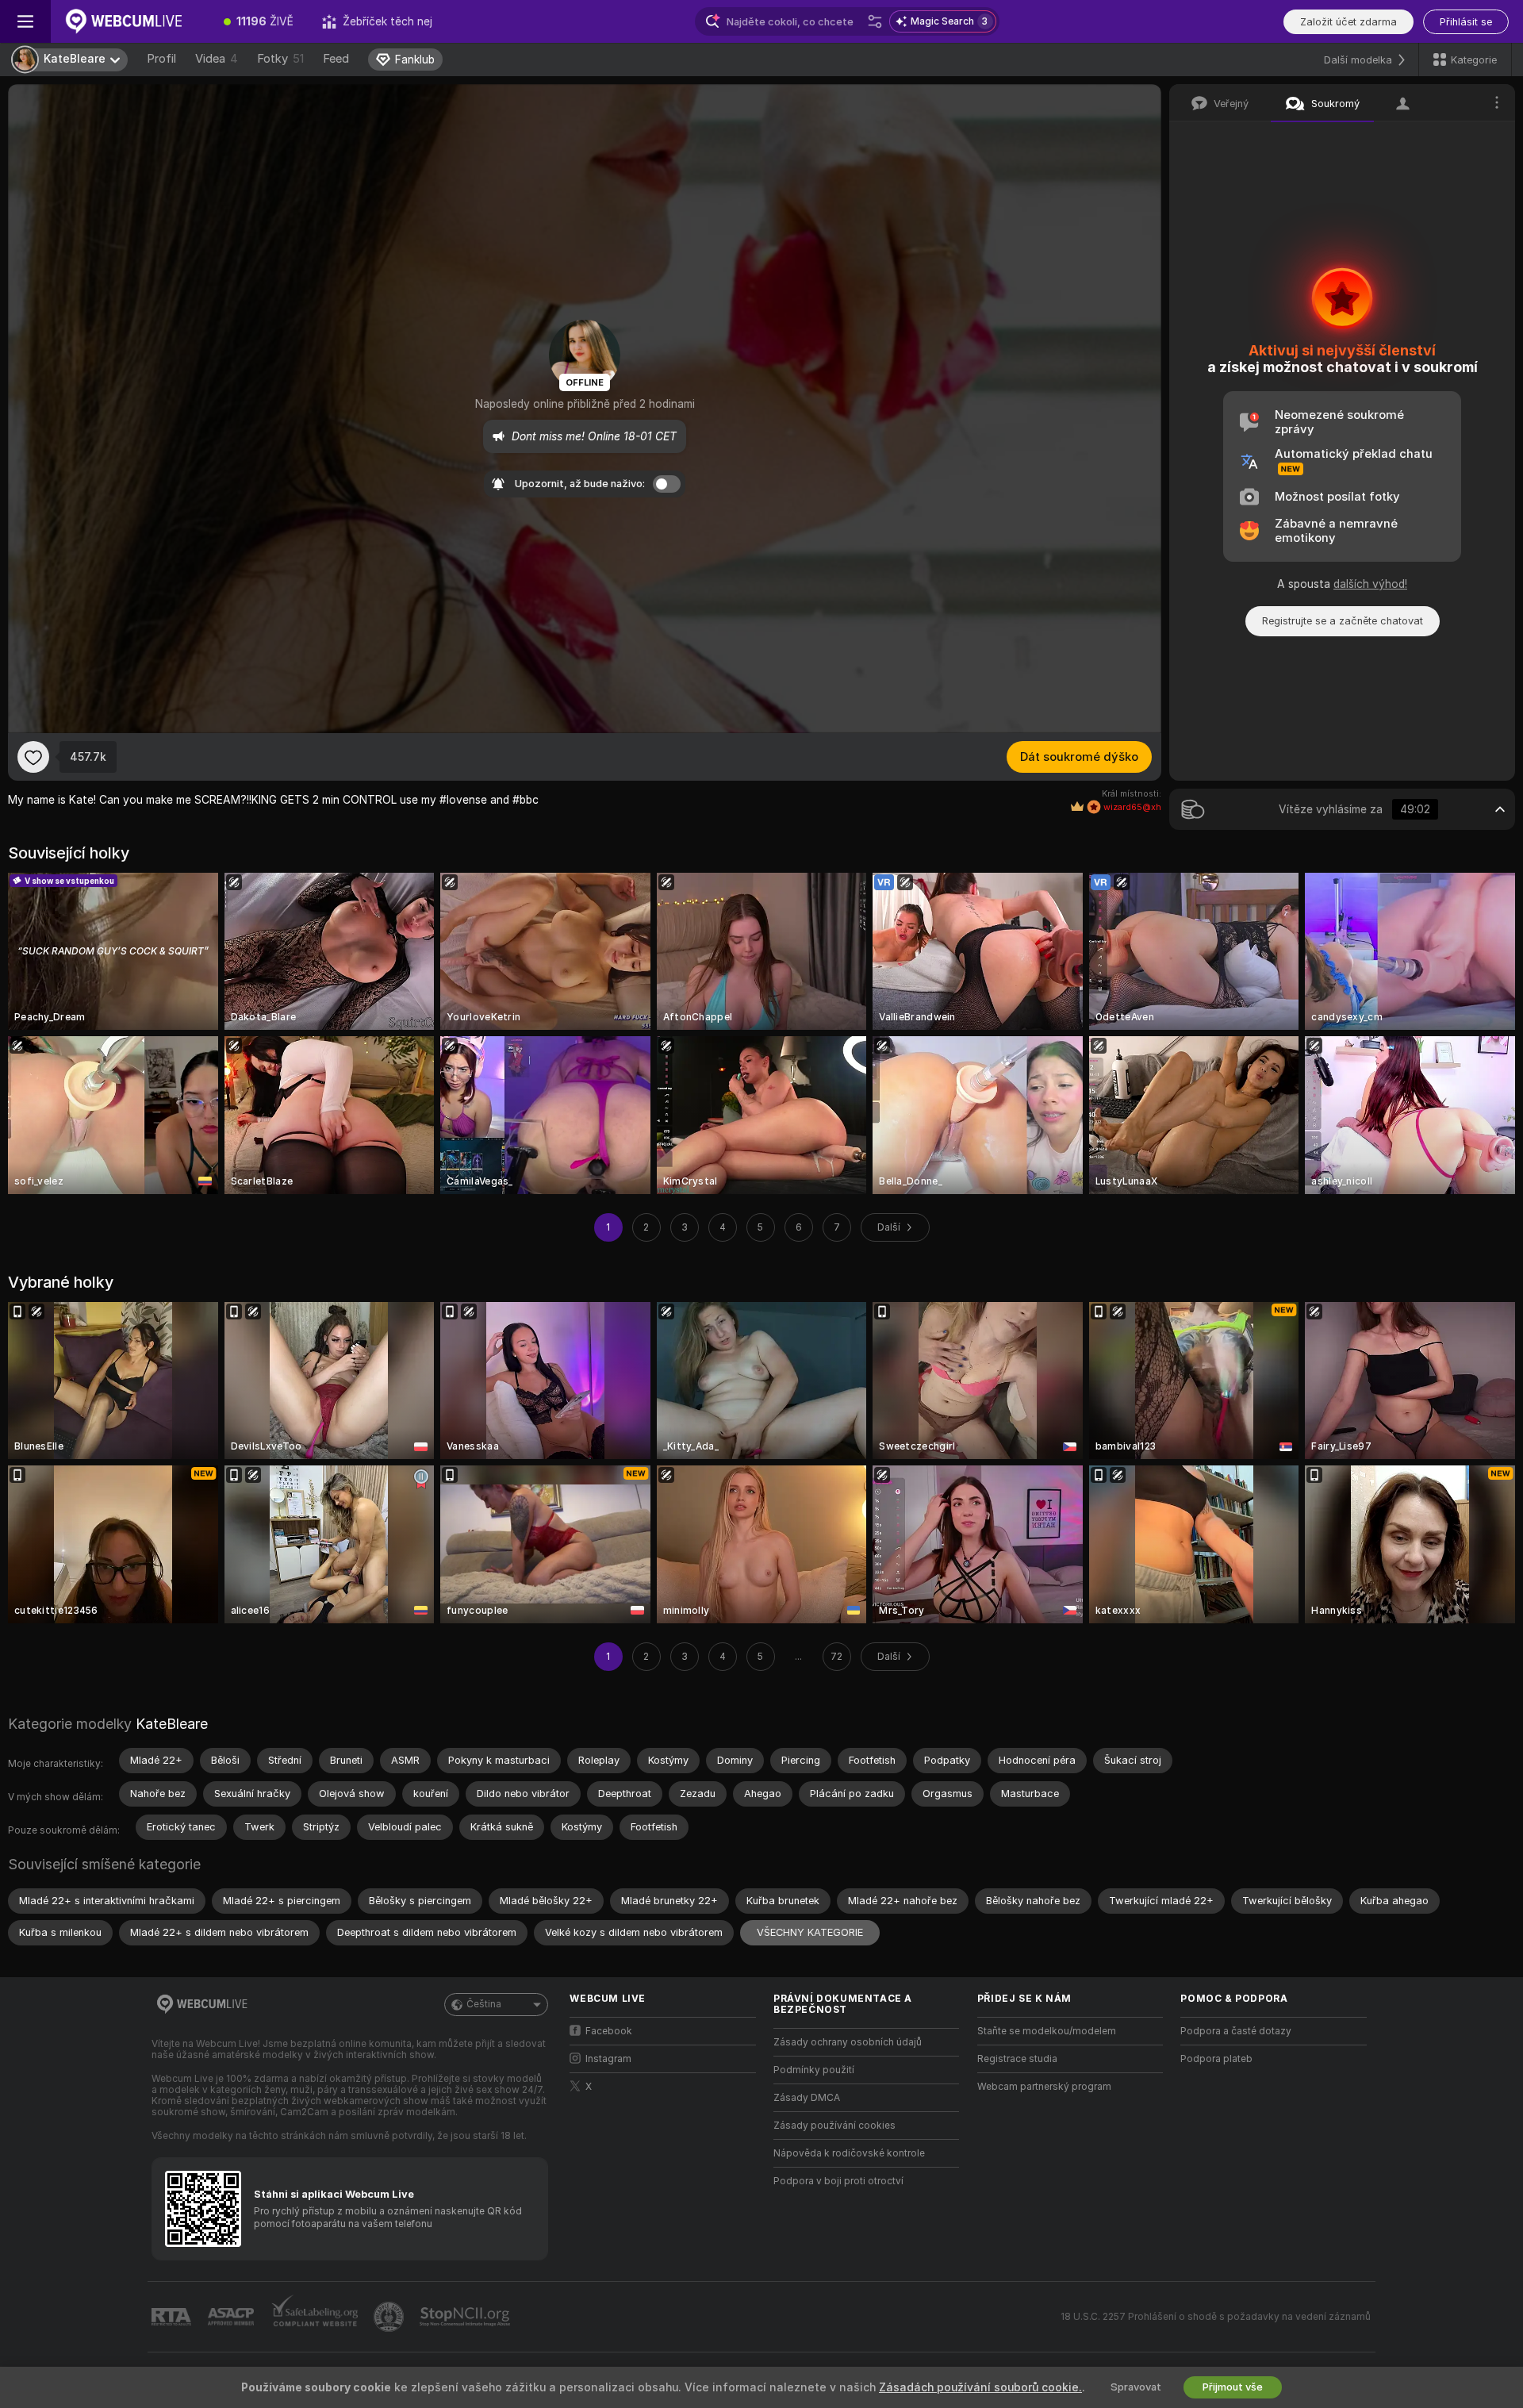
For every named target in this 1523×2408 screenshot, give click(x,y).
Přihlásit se (1466, 22)
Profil (161, 59)
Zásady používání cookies (834, 2126)
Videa (217, 59)
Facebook (609, 2031)
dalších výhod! (1370, 584)
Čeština (484, 2004)
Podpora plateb (1216, 2059)
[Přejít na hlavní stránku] (130, 21)
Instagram (608, 2059)
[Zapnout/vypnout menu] (25, 21)
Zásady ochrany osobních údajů (848, 2042)
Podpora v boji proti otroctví (838, 2181)
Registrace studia (1017, 2059)
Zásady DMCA (807, 2098)
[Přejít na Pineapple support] (390, 2317)
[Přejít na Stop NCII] (466, 2317)
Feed (336, 59)
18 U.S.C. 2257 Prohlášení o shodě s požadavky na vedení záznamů (1216, 2317)
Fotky (280, 59)
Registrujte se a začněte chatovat (1343, 621)
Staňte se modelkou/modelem (1047, 2031)
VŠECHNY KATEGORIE (810, 1932)
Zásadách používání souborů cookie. (980, 2387)
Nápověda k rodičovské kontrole (849, 2153)
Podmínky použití (814, 2070)
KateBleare (172, 1724)
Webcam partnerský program (1044, 2087)
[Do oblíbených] (33, 757)
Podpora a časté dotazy (1236, 2031)
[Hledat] (875, 21)
